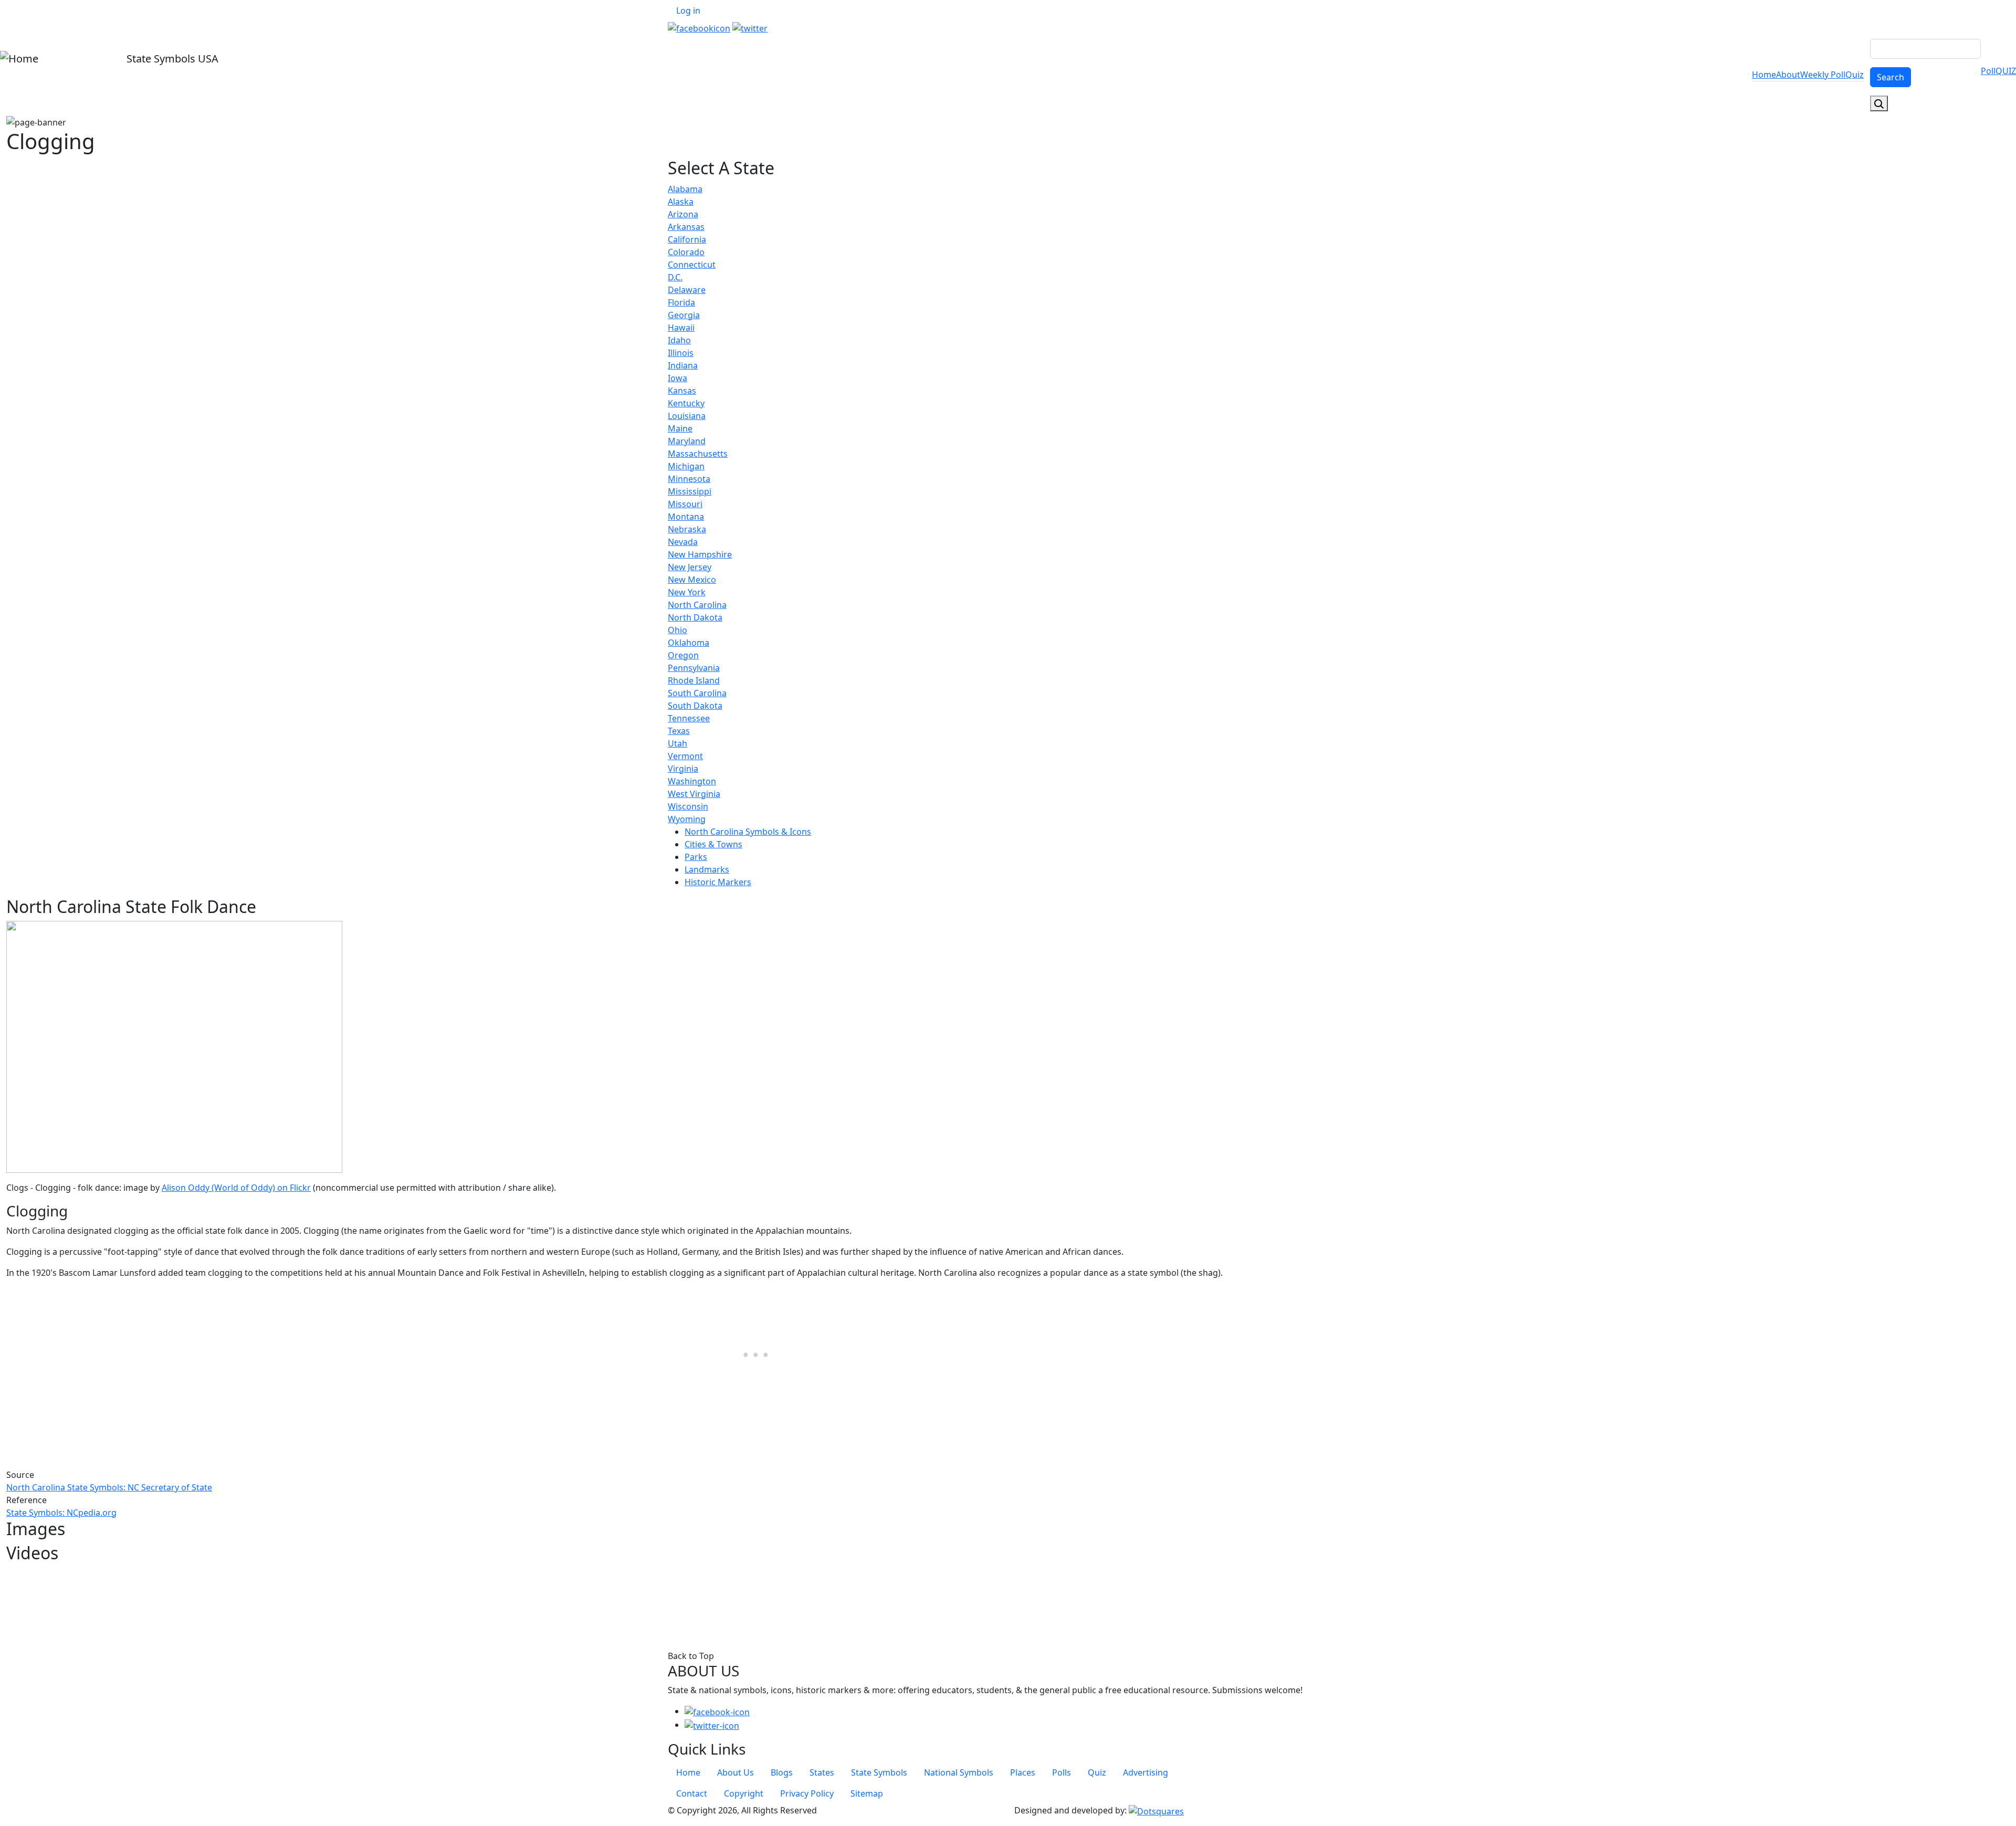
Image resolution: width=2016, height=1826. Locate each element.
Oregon (683, 655)
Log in (688, 11)
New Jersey (690, 567)
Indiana (683, 365)
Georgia (684, 315)
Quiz (1855, 75)
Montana (686, 517)
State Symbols (879, 1772)
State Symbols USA (171, 59)
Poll (1988, 71)
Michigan (686, 466)
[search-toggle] (1879, 103)
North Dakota (695, 617)
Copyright (744, 1793)
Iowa (678, 378)
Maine (680, 428)
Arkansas (686, 227)
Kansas (682, 391)
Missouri (685, 504)
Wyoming (687, 819)
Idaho (679, 340)
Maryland (687, 441)
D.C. (675, 277)
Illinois (681, 353)
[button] (174, 1046)
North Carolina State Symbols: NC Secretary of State (109, 1487)
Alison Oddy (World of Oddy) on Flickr (236, 1188)
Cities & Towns (713, 844)
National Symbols (959, 1772)
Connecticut (692, 265)
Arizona (683, 214)
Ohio (678, 630)
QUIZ (2006, 71)
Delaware (687, 290)
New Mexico (692, 580)
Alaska (681, 202)
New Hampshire (700, 554)
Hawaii (681, 328)
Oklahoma (689, 643)
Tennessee (689, 718)
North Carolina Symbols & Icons (748, 832)
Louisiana (687, 416)
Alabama (685, 189)
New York (687, 592)
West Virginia (694, 794)
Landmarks (707, 869)
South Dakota (695, 706)
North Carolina (697, 605)
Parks (696, 857)
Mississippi (690, 491)
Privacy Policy (807, 1793)
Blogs (782, 1772)
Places (1023, 1772)
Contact (692, 1793)
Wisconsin (688, 806)
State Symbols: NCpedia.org (61, 1513)
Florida (681, 302)
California (687, 239)
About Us (736, 1772)
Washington (692, 781)
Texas (679, 731)
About (1788, 75)
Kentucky (686, 403)
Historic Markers (718, 882)
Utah (678, 743)
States (822, 1772)
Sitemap (867, 1793)
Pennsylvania (694, 668)
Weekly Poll (1823, 75)
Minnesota (689, 479)
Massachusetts (698, 454)
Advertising (1146, 1772)
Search (1891, 77)
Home (1764, 75)
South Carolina (697, 693)
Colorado (686, 252)
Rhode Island (694, 680)
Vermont (685, 756)
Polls (1062, 1772)
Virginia (683, 769)
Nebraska (687, 529)
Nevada (683, 542)
